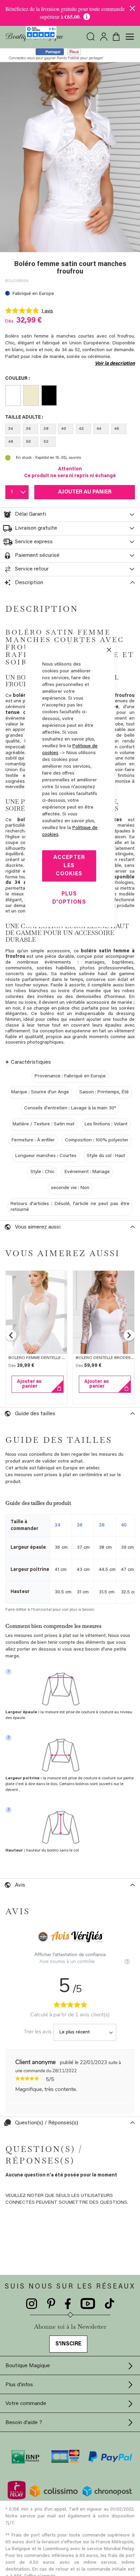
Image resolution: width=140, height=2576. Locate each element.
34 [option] (11, 429)
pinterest (51, 2304)
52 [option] (46, 442)
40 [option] (64, 429)
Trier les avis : (39, 2032)
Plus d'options (69, 898)
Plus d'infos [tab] (19, 2385)
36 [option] (28, 429)
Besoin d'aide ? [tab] (24, 2423)
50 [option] (28, 442)
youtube (88, 2304)
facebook (68, 2304)
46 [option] (117, 429)
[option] (13, 395)
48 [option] (11, 442)
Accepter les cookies (69, 866)
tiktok (109, 2304)
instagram (32, 2304)
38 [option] (46, 429)
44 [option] (99, 429)
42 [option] (81, 429)
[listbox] (70, 397)
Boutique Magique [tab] (28, 2366)
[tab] (70, 515)
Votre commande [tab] (26, 2404)
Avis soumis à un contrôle (68, 1961)
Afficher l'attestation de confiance (70, 1955)
